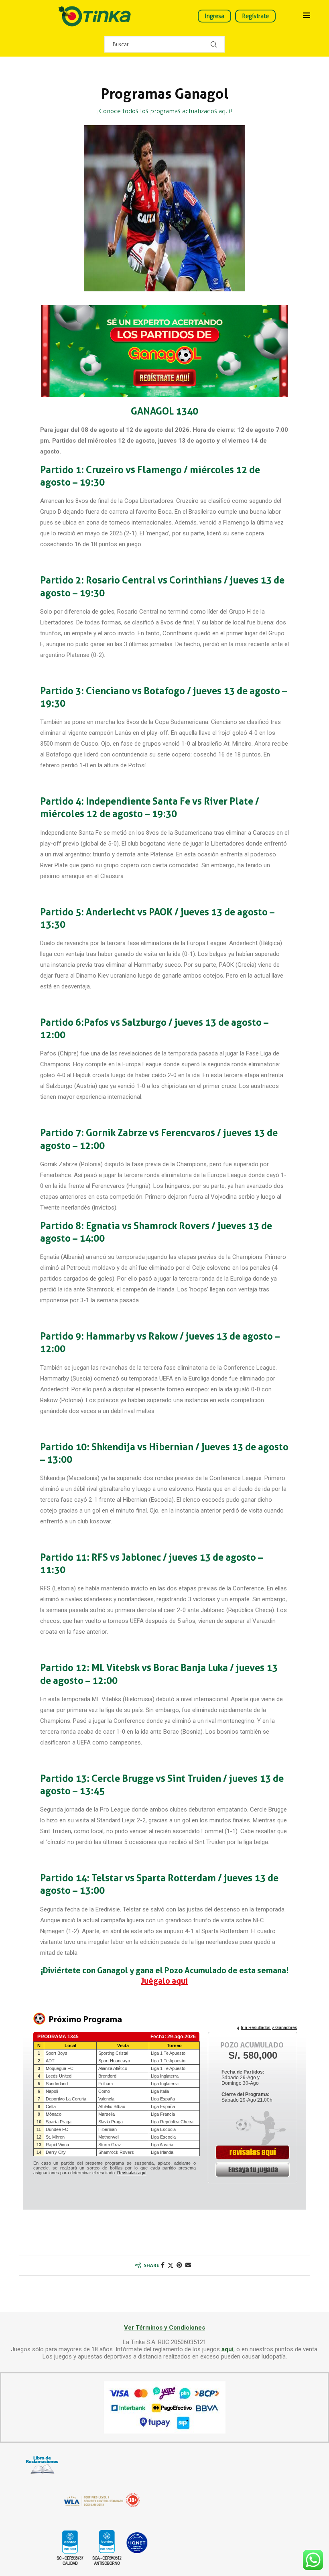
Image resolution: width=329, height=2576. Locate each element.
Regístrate (255, 16)
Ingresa (214, 16)
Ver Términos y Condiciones (164, 2328)
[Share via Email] (188, 2265)
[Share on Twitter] (171, 2265)
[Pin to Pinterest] (179, 2265)
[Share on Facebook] (163, 2265)
